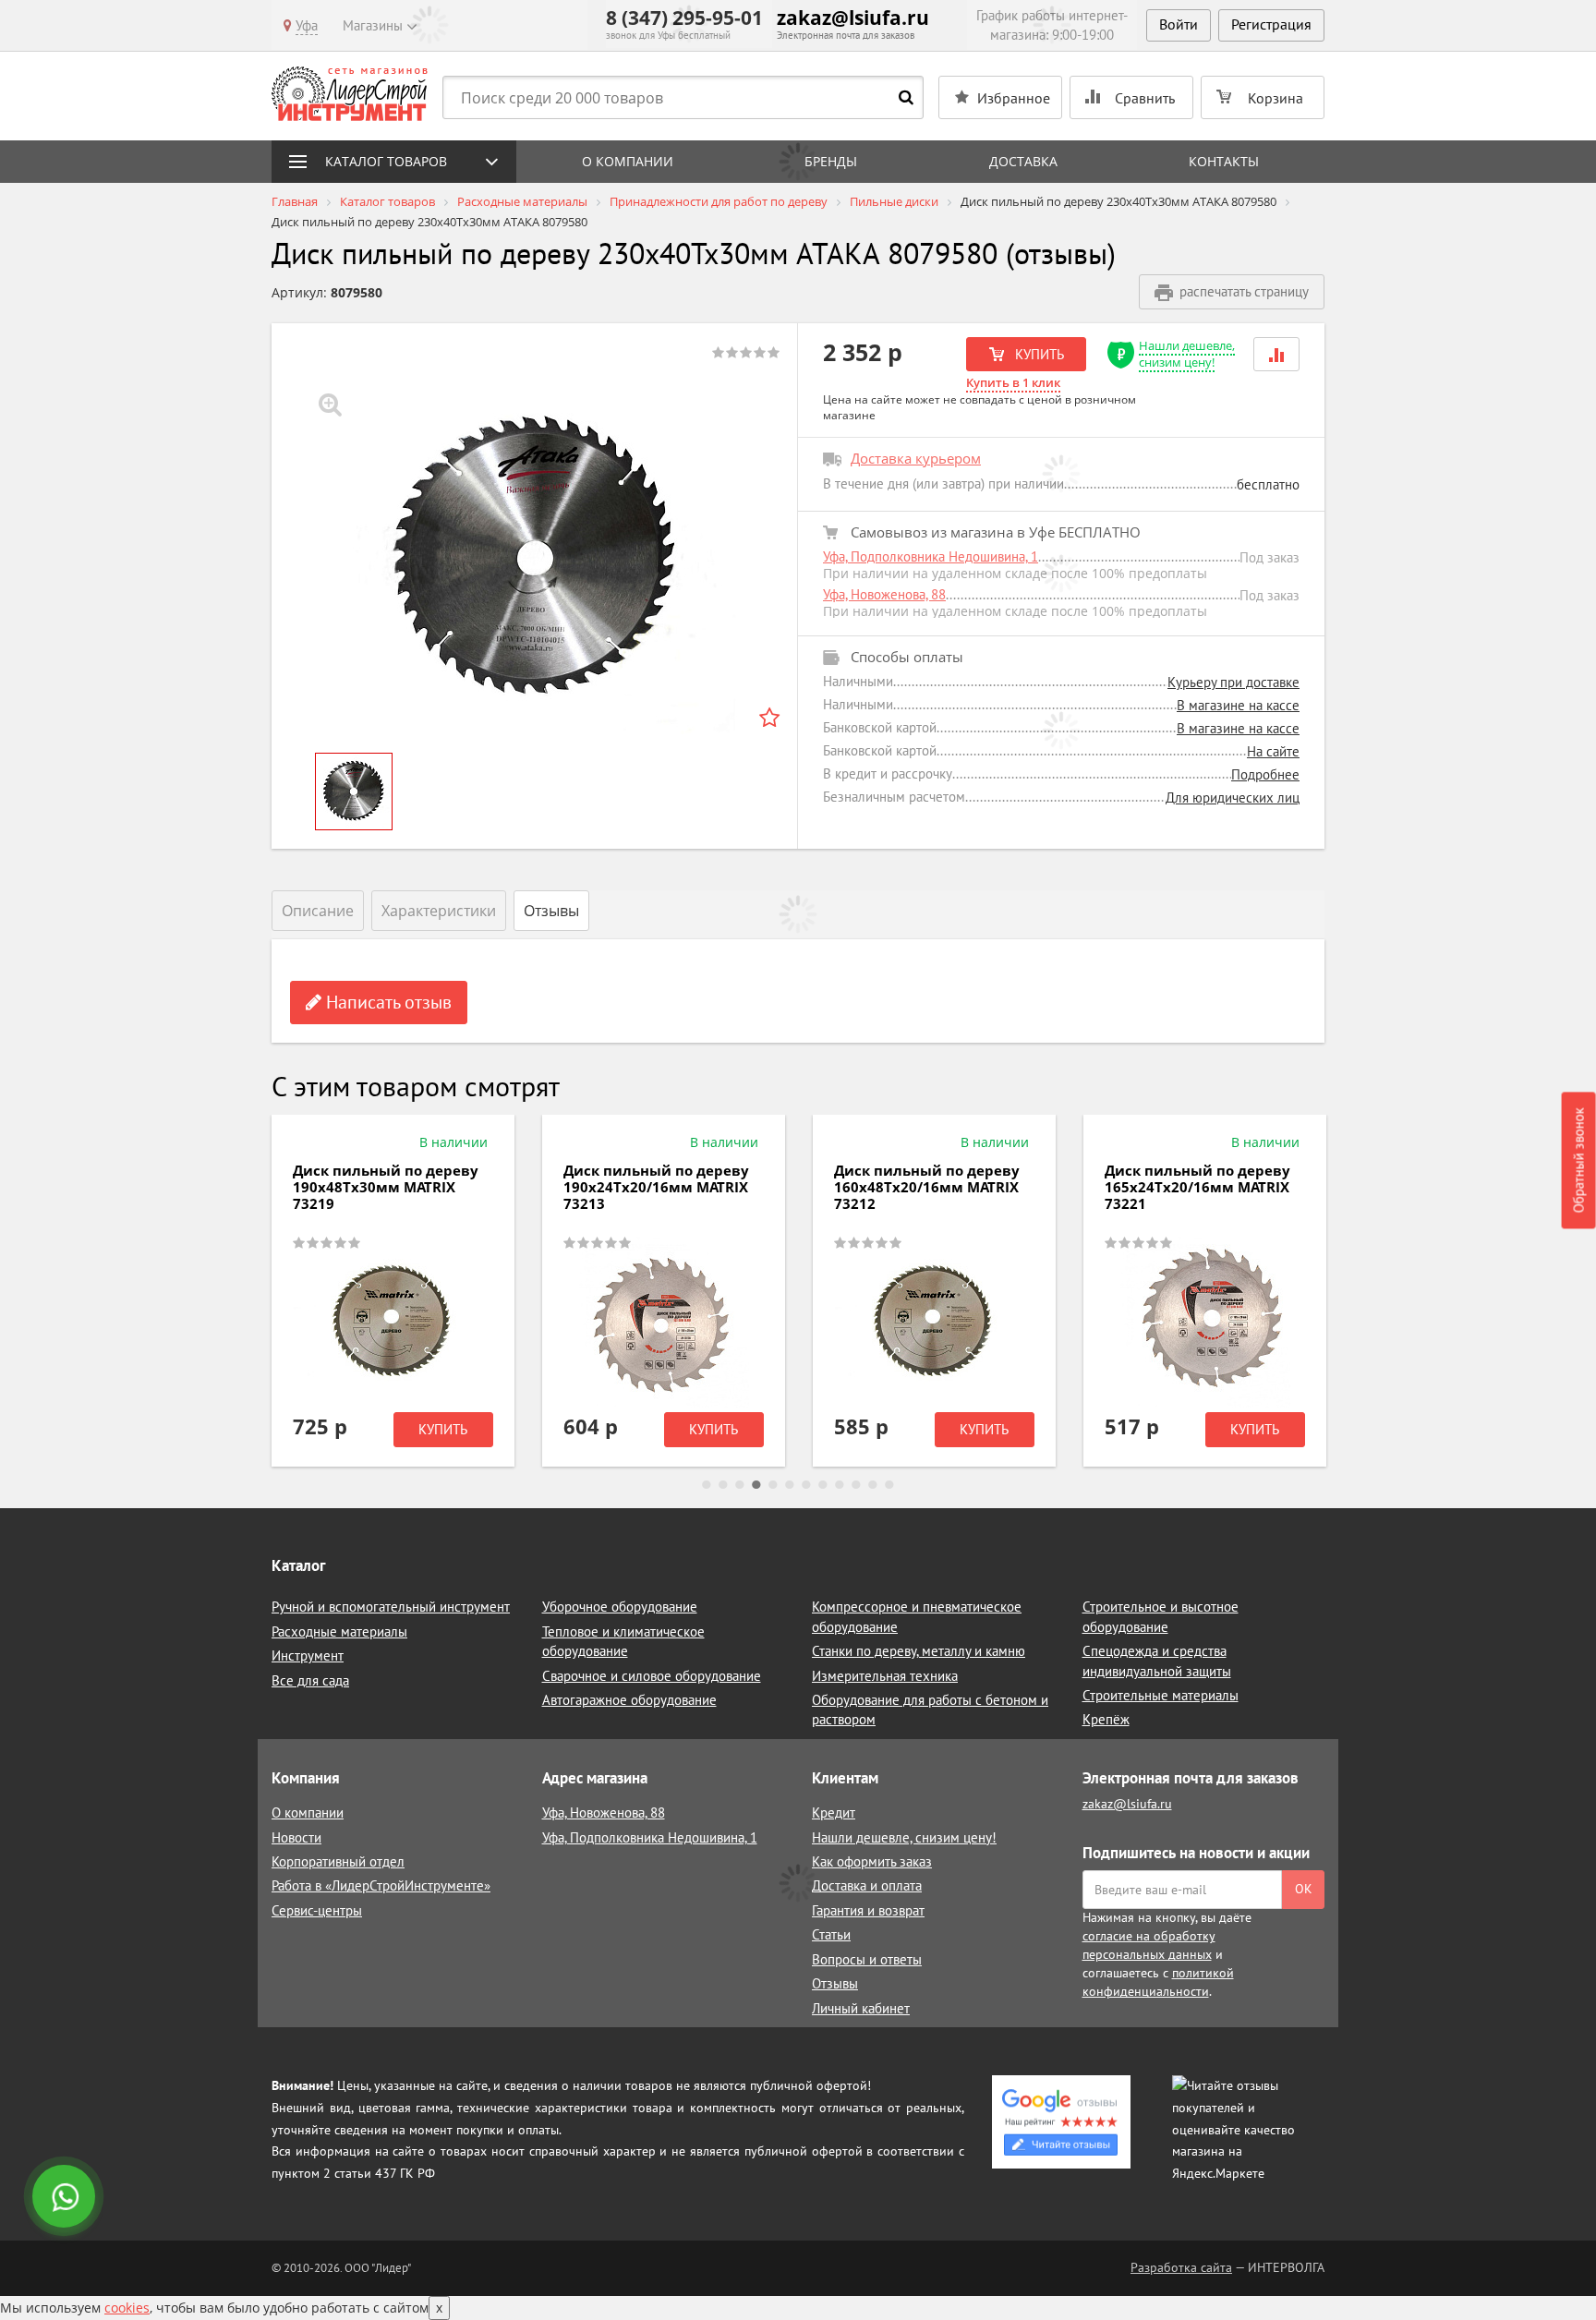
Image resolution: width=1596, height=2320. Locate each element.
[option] (535, 559)
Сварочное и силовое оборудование (652, 1676)
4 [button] (756, 1485)
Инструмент (308, 1655)
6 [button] (790, 1485)
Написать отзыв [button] (387, 1002)
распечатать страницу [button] (1244, 291)
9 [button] (840, 1485)
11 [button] (873, 1485)
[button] (1276, 354)
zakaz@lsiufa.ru (853, 18)
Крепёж (1106, 1719)
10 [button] (856, 1485)
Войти (1179, 24)
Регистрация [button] (1271, 24)
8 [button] (823, 1485)
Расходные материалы (339, 1631)
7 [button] (806, 1485)
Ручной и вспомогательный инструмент (391, 1607)
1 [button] (707, 1485)
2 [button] (723, 1485)
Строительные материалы (1161, 1695)
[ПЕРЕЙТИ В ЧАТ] (66, 2198)
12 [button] (889, 1485)
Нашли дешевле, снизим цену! (1187, 354)
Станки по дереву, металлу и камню (919, 1651)
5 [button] (773, 1485)
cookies (127, 2308)
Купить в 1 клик (1013, 382)
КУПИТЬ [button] (1038, 354)
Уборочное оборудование (620, 1607)
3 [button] (740, 1485)
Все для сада (310, 1680)
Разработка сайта (1181, 2267)
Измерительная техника (885, 1676)
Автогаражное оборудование (629, 1700)
